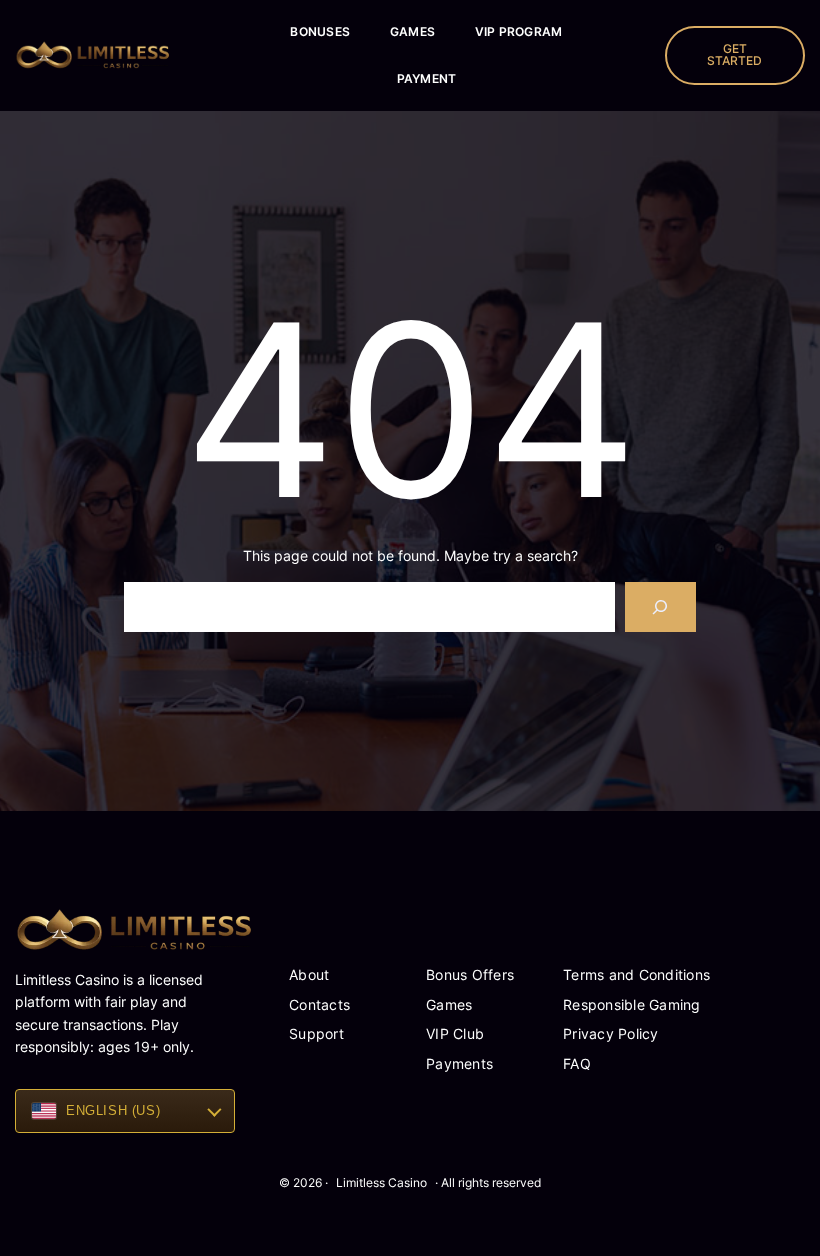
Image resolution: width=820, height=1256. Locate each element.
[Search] (660, 606)
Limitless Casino (381, 1182)
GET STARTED (734, 54)
